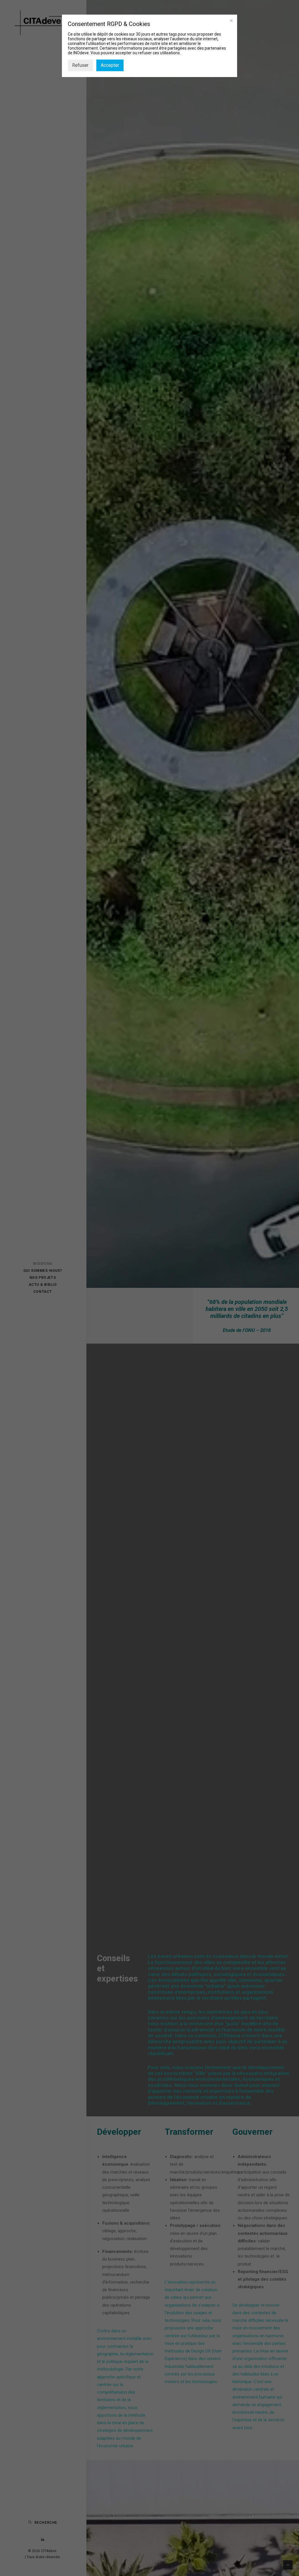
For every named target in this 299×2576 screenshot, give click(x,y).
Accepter (110, 65)
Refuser (80, 65)
